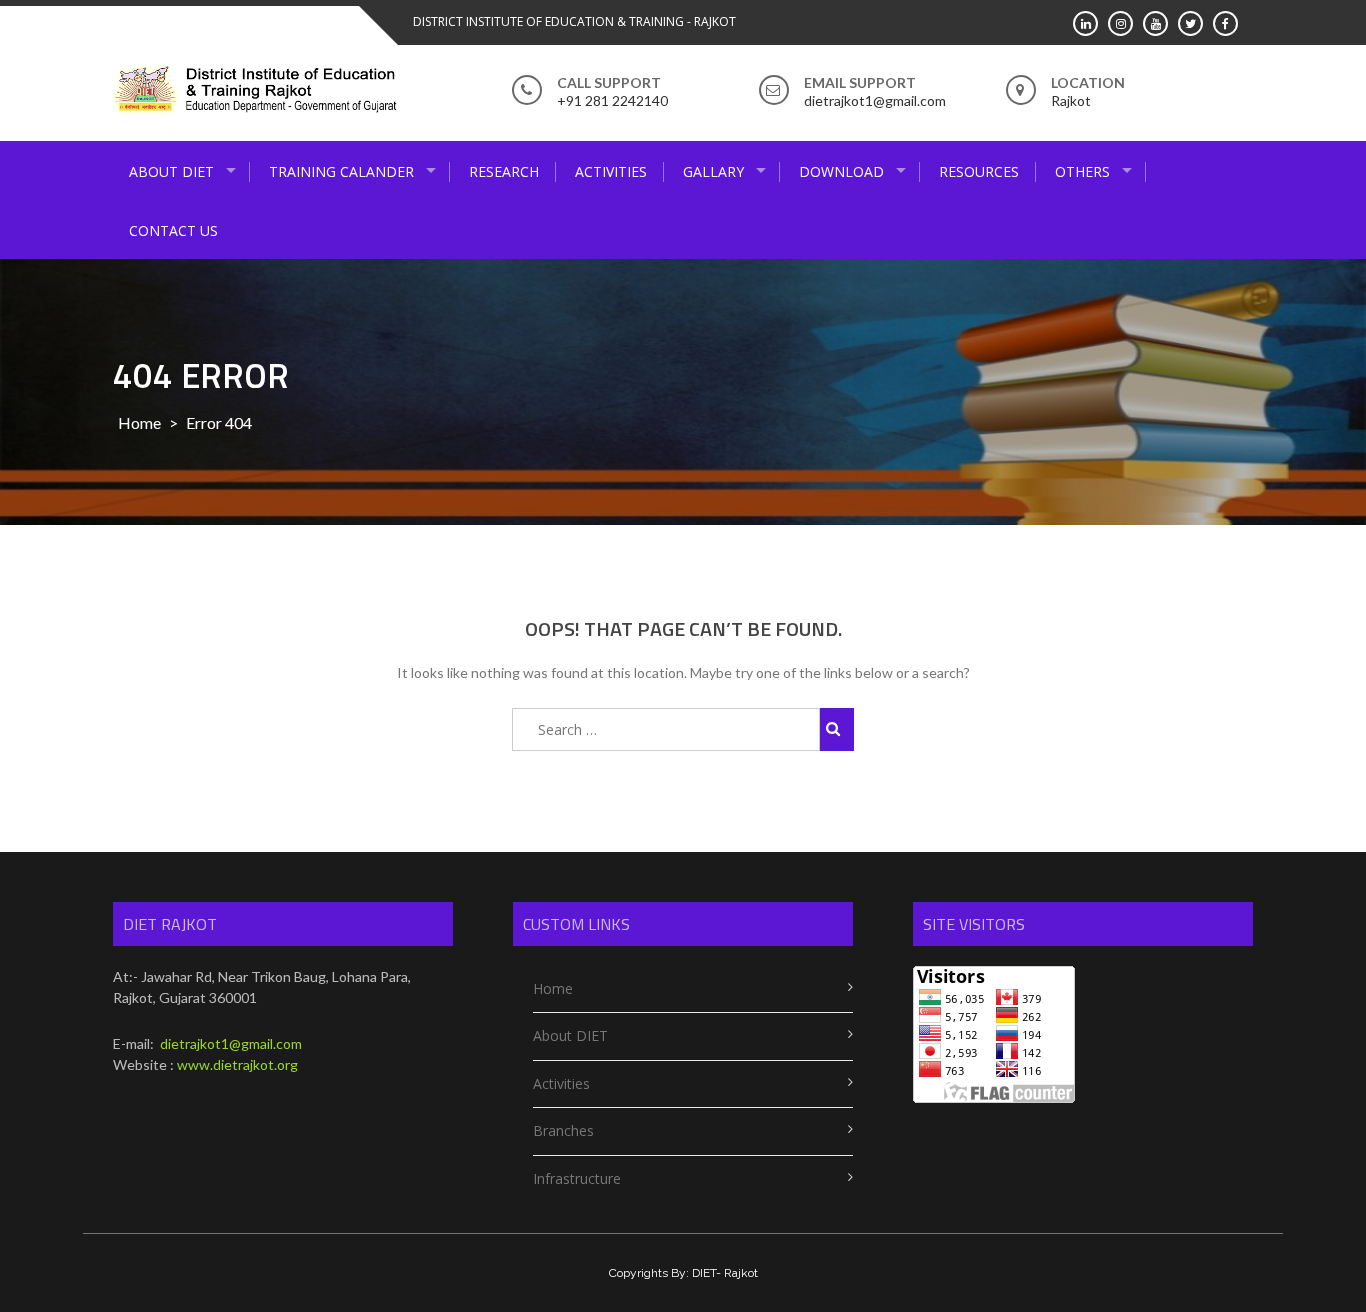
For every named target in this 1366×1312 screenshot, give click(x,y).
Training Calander (341, 171)
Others (1082, 171)
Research (504, 171)
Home (139, 422)
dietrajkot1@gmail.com (229, 1043)
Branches (563, 1130)
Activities (611, 171)
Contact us (173, 230)
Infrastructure (577, 1178)
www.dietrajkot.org (237, 1064)
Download (841, 171)
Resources (979, 171)
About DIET (171, 171)
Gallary (713, 171)
